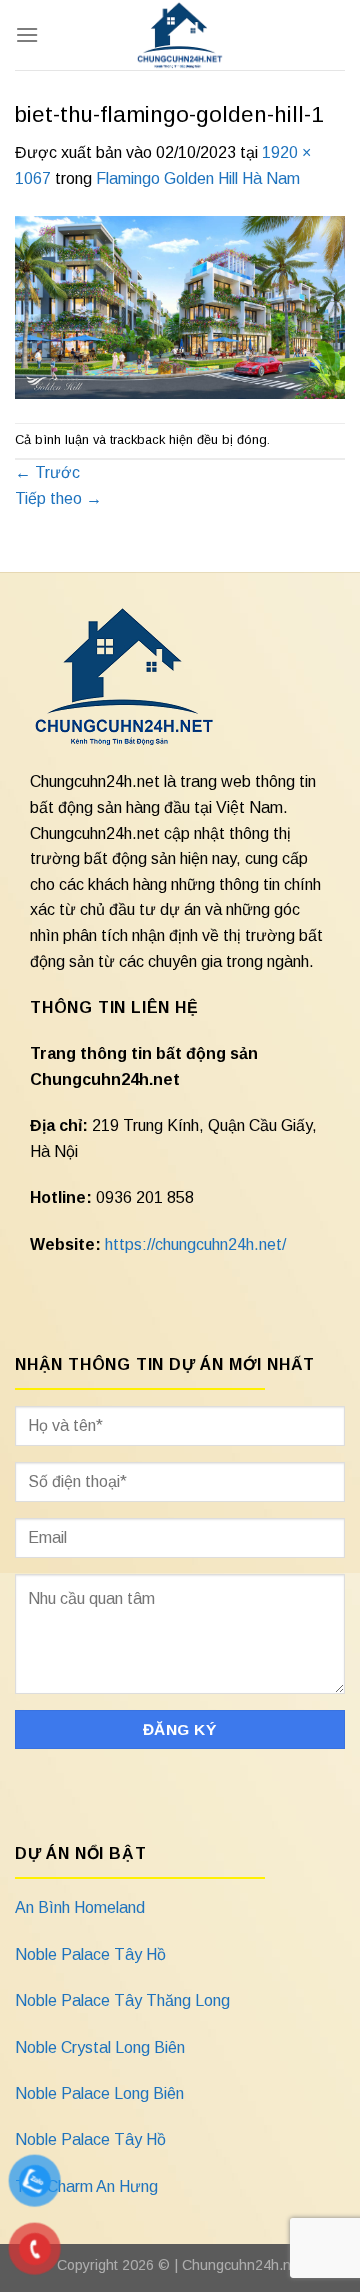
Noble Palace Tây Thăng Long (122, 2000)
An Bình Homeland (80, 1907)
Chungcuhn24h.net (242, 2265)
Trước (47, 472)
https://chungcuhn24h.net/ (195, 1244)
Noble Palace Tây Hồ (90, 1954)
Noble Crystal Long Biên (100, 2047)
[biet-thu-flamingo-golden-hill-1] (180, 305)
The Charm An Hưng (86, 2186)
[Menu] (27, 34)
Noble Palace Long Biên (99, 2093)
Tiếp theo (58, 498)
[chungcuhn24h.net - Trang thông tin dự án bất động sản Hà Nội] (180, 35)
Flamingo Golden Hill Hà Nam (198, 178)
